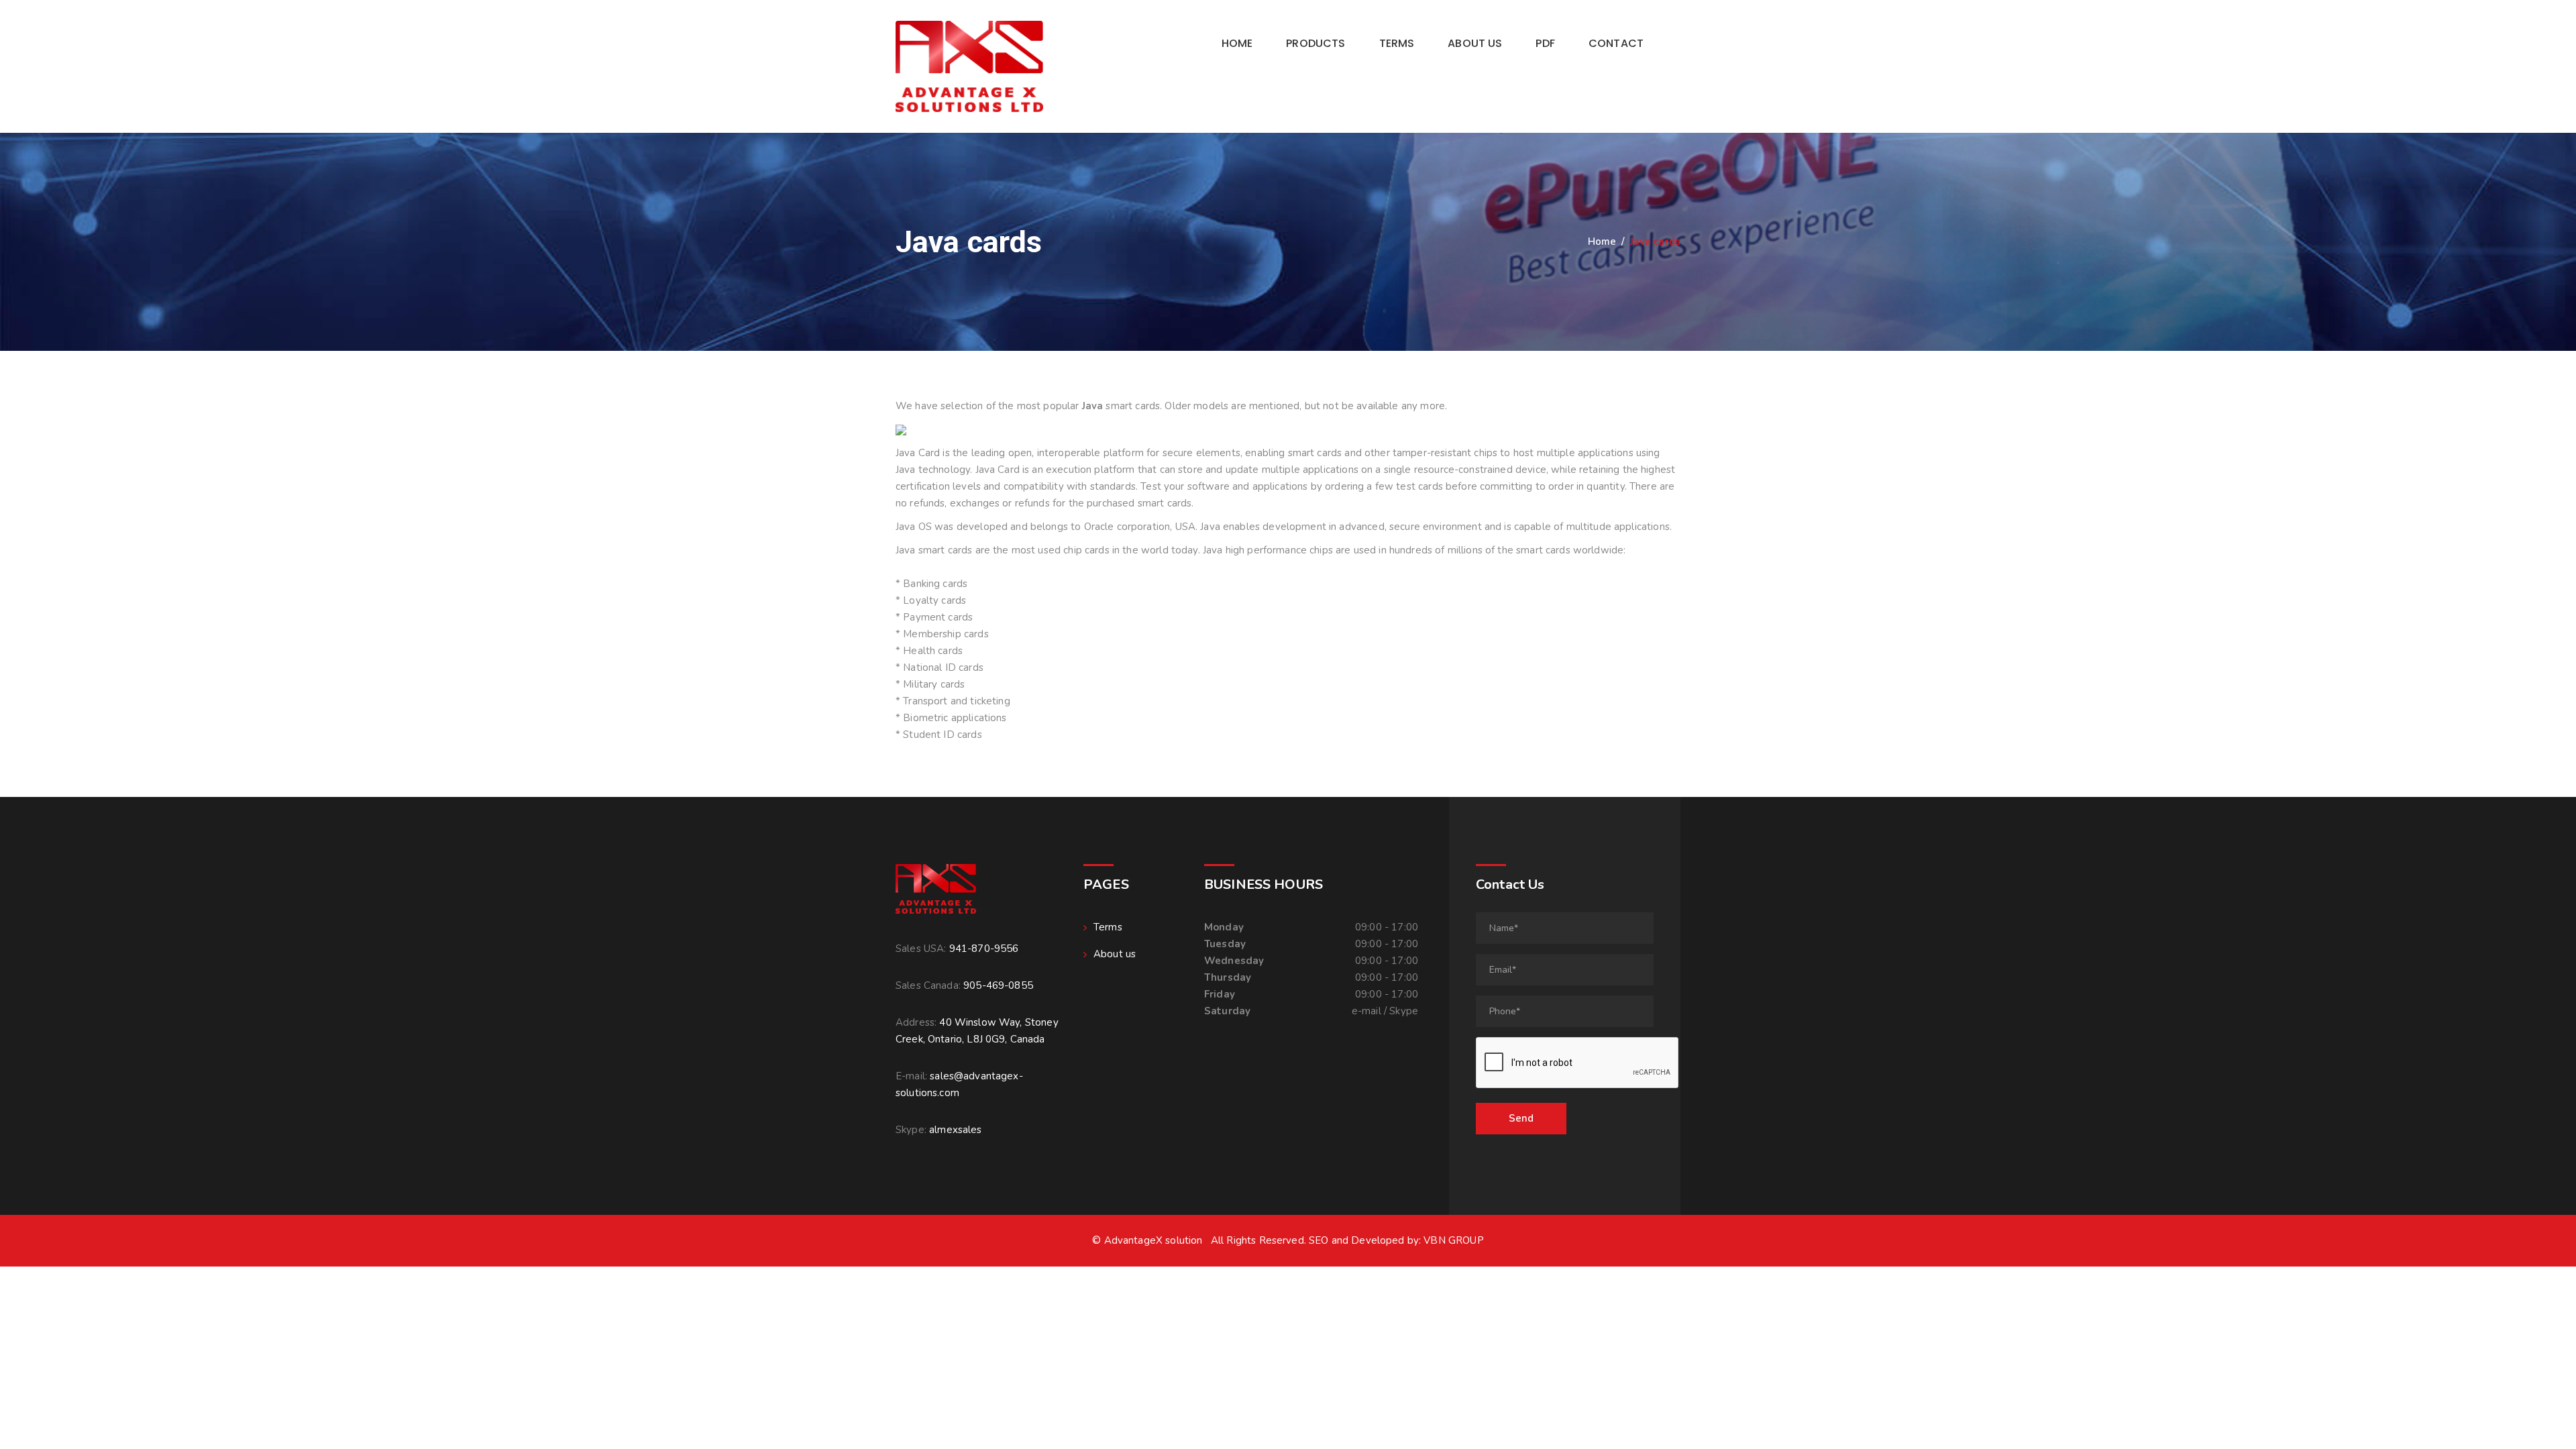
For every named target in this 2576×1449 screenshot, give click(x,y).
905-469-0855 (998, 985)
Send (1521, 1118)
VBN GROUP (1453, 1240)
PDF (1545, 43)
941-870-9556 (984, 949)
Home (1237, 43)
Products (1316, 43)
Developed (1378, 1240)
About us (1475, 43)
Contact (1616, 43)
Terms (1397, 43)
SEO (1319, 1240)
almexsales (956, 1130)
